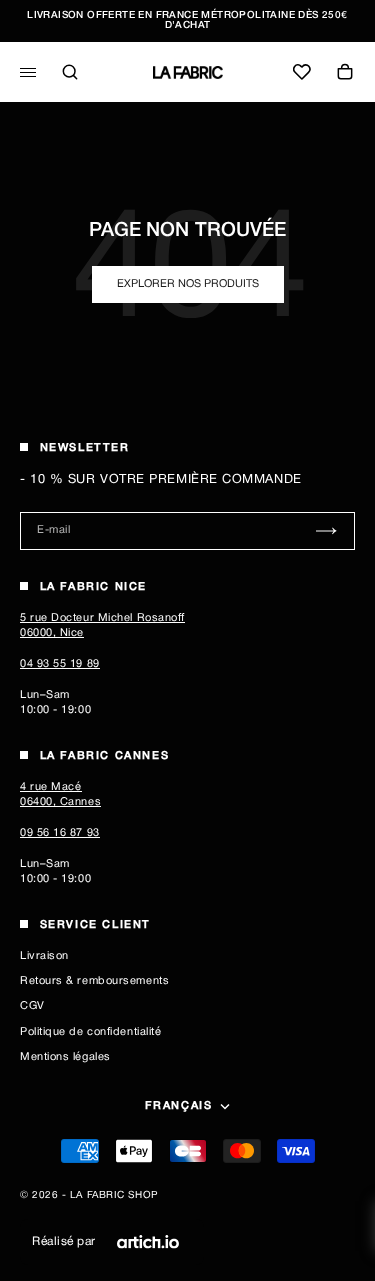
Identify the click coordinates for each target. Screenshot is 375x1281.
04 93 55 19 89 (60, 664)
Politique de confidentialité (90, 1032)
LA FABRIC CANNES (105, 756)
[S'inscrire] (326, 530)
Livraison (44, 956)
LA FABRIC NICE (93, 587)
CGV (32, 1006)
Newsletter (85, 448)
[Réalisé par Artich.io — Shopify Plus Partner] (148, 1242)
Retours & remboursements (94, 981)
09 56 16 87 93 (60, 833)
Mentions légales (65, 1057)
